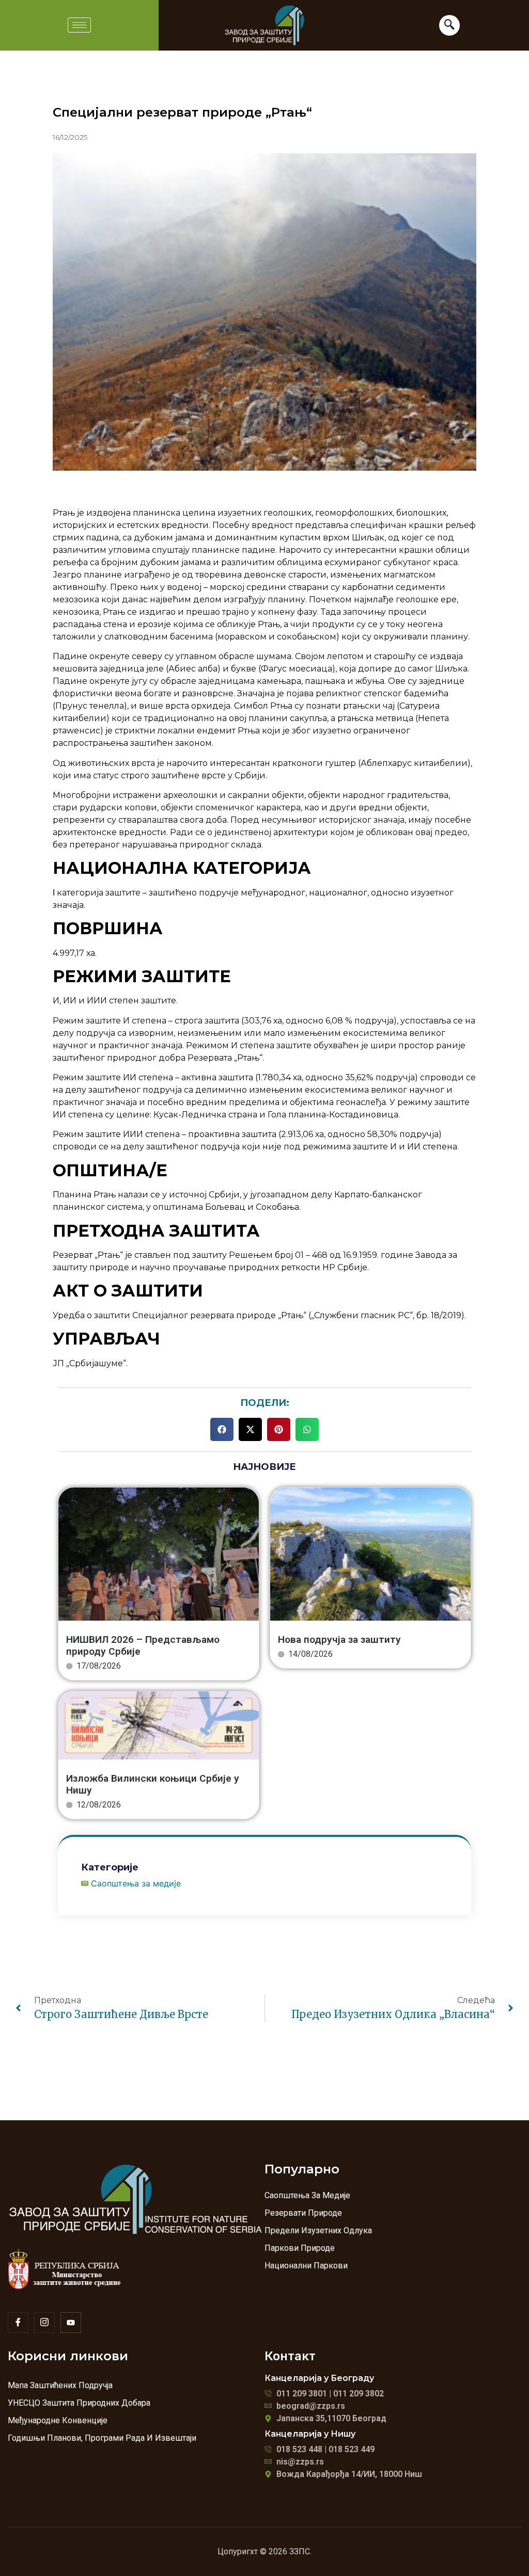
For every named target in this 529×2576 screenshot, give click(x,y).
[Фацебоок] (18, 2323)
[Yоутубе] (71, 2323)
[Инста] (44, 2323)
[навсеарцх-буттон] (449, 25)
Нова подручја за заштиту (339, 1639)
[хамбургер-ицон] (79, 25)
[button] (222, 1429)
